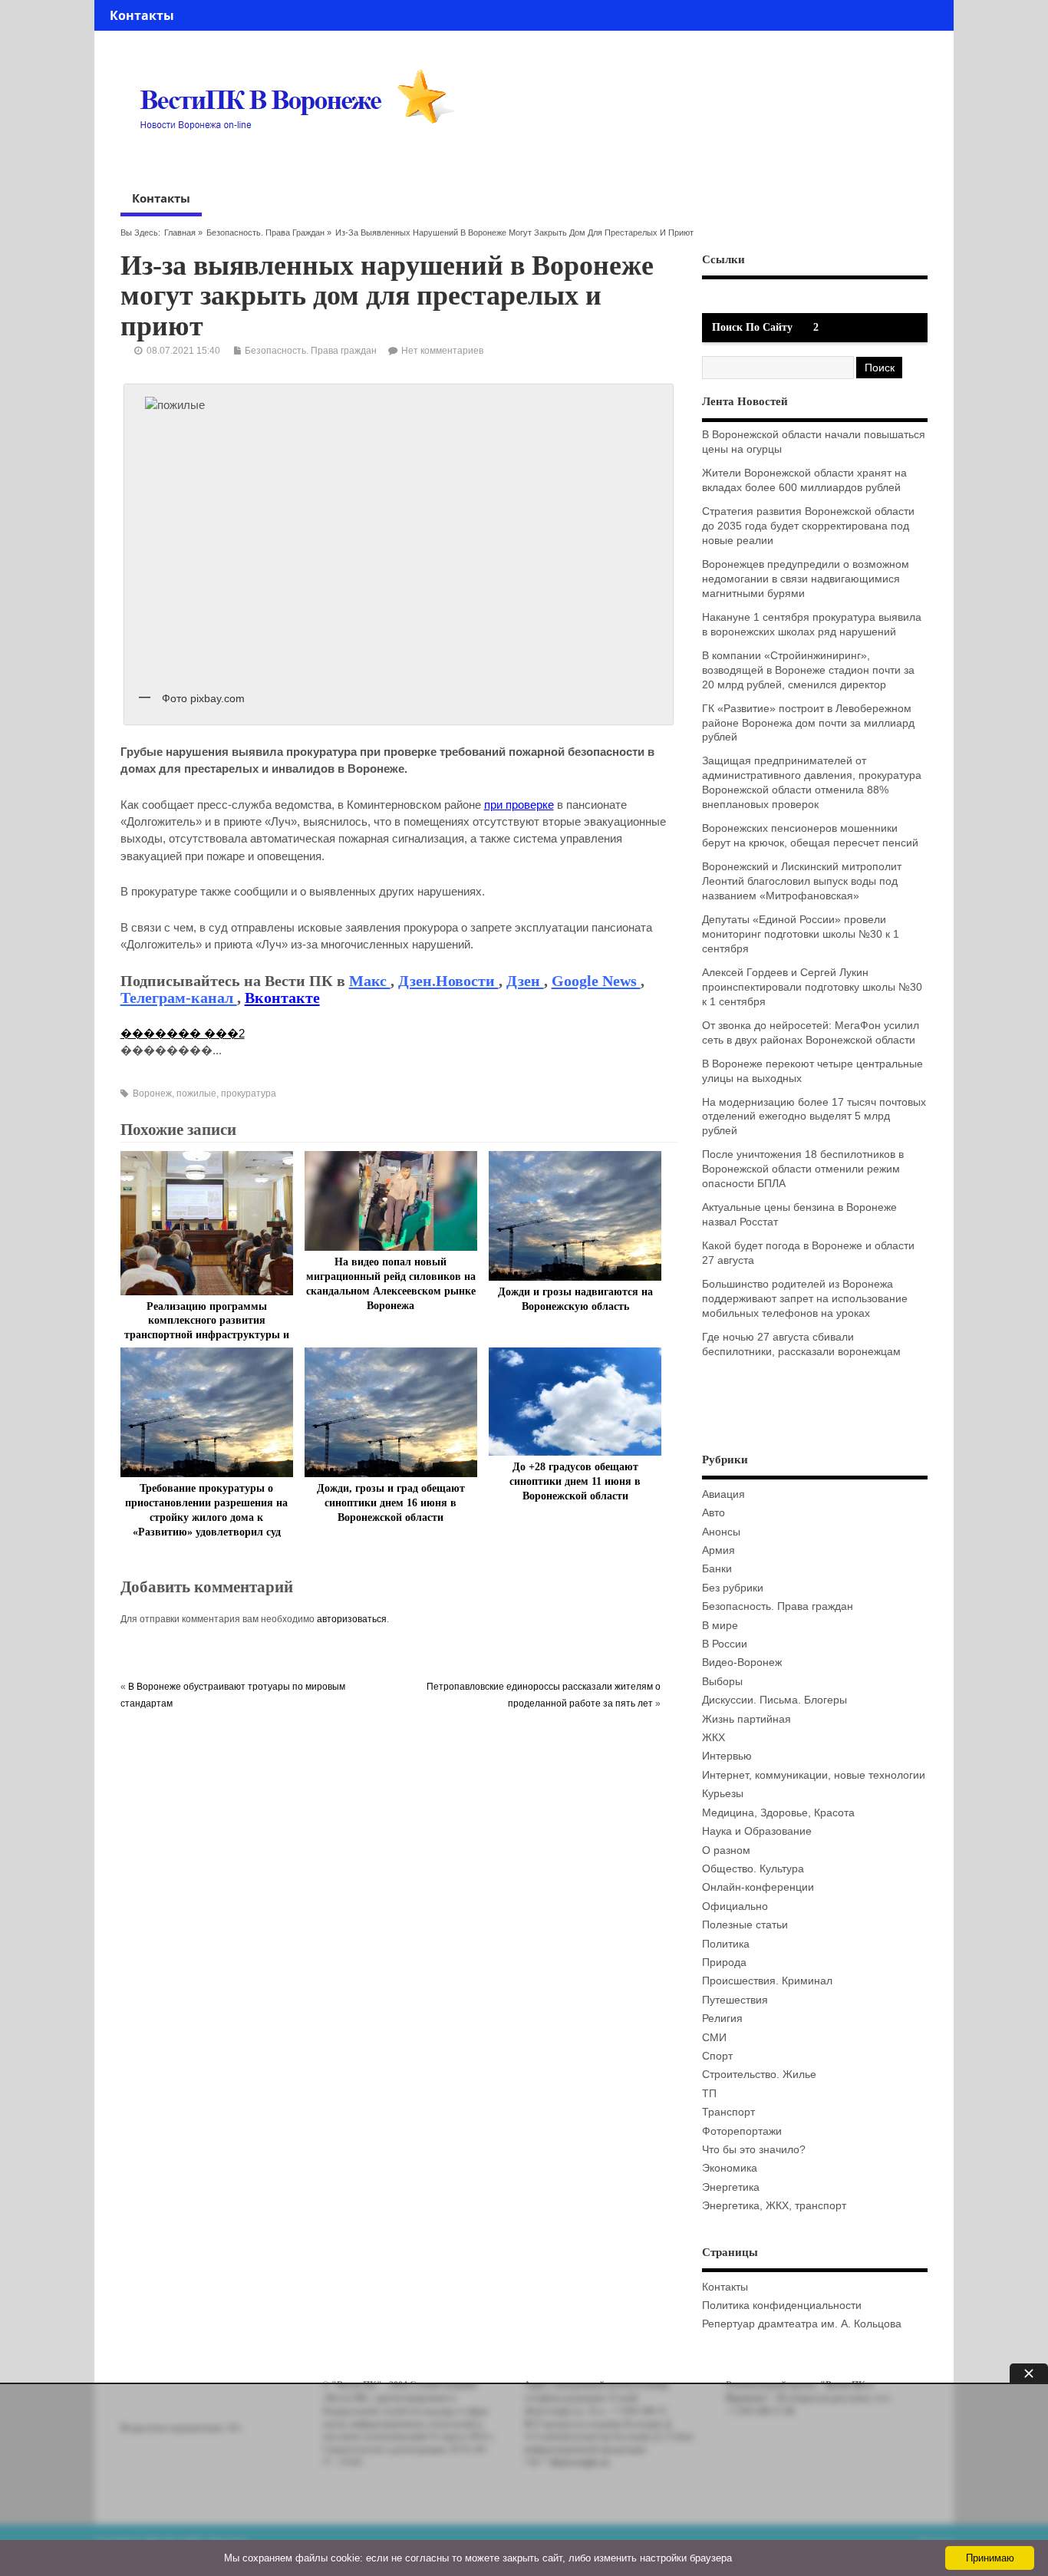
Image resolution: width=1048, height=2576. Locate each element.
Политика (726, 1944)
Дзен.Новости (448, 981)
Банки (717, 1569)
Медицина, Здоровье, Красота (778, 1813)
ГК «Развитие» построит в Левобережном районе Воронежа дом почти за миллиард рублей (808, 723)
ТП (709, 2094)
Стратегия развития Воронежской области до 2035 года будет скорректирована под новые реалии (808, 526)
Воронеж (152, 1093)
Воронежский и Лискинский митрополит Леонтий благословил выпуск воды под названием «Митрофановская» (802, 881)
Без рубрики (733, 1588)
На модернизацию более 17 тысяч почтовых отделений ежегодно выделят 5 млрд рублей (814, 1117)
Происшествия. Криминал (767, 1981)
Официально (735, 1906)
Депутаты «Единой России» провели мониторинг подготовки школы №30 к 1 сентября (801, 934)
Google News (596, 981)
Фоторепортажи (742, 2131)
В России (725, 1644)
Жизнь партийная (746, 1719)
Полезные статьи (745, 1925)
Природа (724, 1963)
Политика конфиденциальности (782, 2306)
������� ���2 (183, 1033)
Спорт (717, 2056)
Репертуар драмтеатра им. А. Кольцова (802, 2324)
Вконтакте (282, 998)
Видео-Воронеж (742, 1662)
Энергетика (731, 2187)
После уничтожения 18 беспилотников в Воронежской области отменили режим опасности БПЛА (803, 1169)
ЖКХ (713, 1738)
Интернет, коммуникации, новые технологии (814, 1775)
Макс (370, 981)
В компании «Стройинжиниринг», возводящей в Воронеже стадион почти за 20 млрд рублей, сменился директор (808, 670)
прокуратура (249, 1093)
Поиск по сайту (752, 327)
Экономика (730, 2168)
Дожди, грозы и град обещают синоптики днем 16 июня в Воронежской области (391, 1503)
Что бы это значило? (754, 2150)
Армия (718, 1550)
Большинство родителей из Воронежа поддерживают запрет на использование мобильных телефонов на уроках (805, 1299)
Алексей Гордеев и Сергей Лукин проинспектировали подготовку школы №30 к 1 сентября (812, 987)
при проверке (519, 805)
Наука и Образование (757, 1831)
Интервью (727, 1756)
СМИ (714, 2038)
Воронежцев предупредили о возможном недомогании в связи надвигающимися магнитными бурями (806, 579)
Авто (713, 1513)
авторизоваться (352, 1619)
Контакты (142, 15)
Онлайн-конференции (758, 1887)
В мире (720, 1626)
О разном (726, 1850)
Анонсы (721, 1532)
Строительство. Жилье (759, 2075)
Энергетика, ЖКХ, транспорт (774, 2206)
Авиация (723, 1494)
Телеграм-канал (179, 998)
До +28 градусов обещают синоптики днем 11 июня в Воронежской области (575, 1481)
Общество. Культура (753, 1869)
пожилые (196, 1093)
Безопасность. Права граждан (265, 233)
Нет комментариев (442, 351)
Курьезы (723, 1794)
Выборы (722, 1682)
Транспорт (728, 2112)
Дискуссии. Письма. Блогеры (774, 1700)
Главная (180, 233)
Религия (722, 2019)
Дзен (525, 981)
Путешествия (735, 2000)
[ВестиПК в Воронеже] (303, 159)
